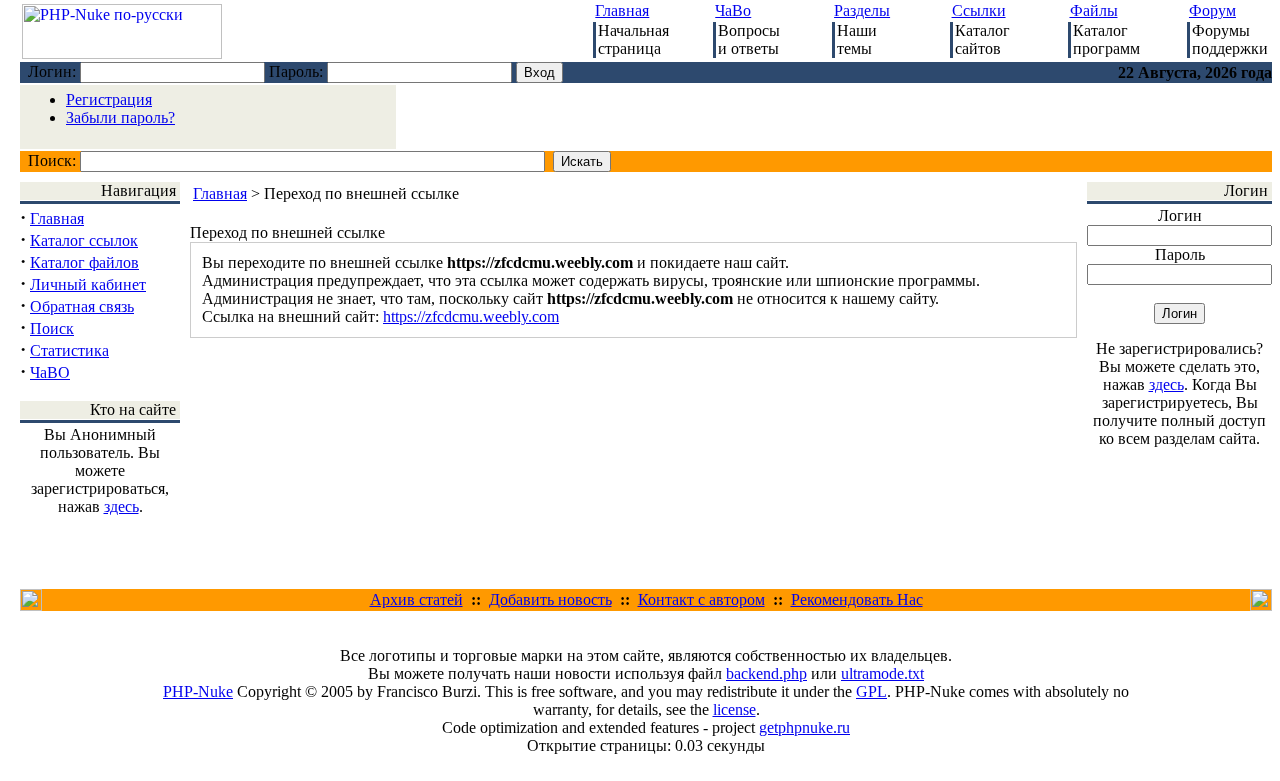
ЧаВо (733, 10)
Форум (1212, 10)
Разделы (862, 10)
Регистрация (109, 99)
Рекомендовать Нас (857, 599)
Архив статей (416, 599)
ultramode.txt (882, 673)
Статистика (69, 350)
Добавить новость (550, 599)
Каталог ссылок (84, 240)
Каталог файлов (84, 262)
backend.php (766, 673)
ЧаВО (50, 372)
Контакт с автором (701, 599)
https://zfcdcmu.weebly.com (471, 316)
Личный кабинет (88, 284)
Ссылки (979, 10)
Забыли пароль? (120, 117)
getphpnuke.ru (804, 727)
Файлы (1094, 10)
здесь (121, 506)
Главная (622, 10)
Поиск (52, 328)
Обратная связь (82, 306)
